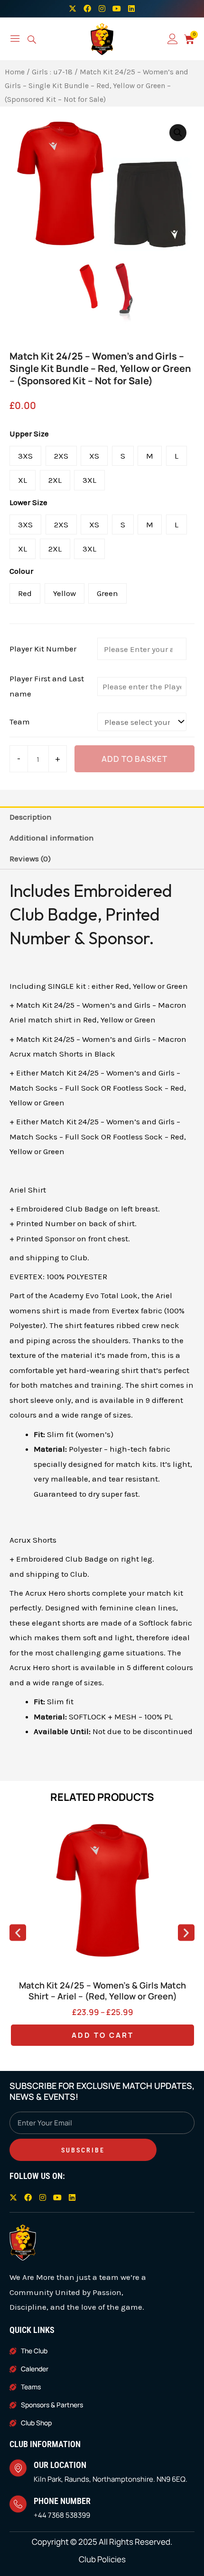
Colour (21, 571)
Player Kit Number (43, 649)
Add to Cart (103, 2035)
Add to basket (134, 759)
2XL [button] (55, 480)
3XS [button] (25, 456)
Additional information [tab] (52, 838)
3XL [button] (89, 480)
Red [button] (25, 593)
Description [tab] (31, 817)
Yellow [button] (65, 593)
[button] (178, 133)
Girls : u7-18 (52, 72)
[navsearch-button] (32, 41)
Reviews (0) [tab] (30, 859)
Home (15, 72)
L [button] (176, 456)
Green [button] (107, 593)
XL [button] (23, 480)
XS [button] (94, 456)
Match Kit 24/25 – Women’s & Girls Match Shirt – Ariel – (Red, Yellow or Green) (102, 1991)
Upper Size (29, 434)
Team (20, 722)
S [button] (123, 456)
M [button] (150, 456)
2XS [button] (61, 456)
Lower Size (28, 502)
